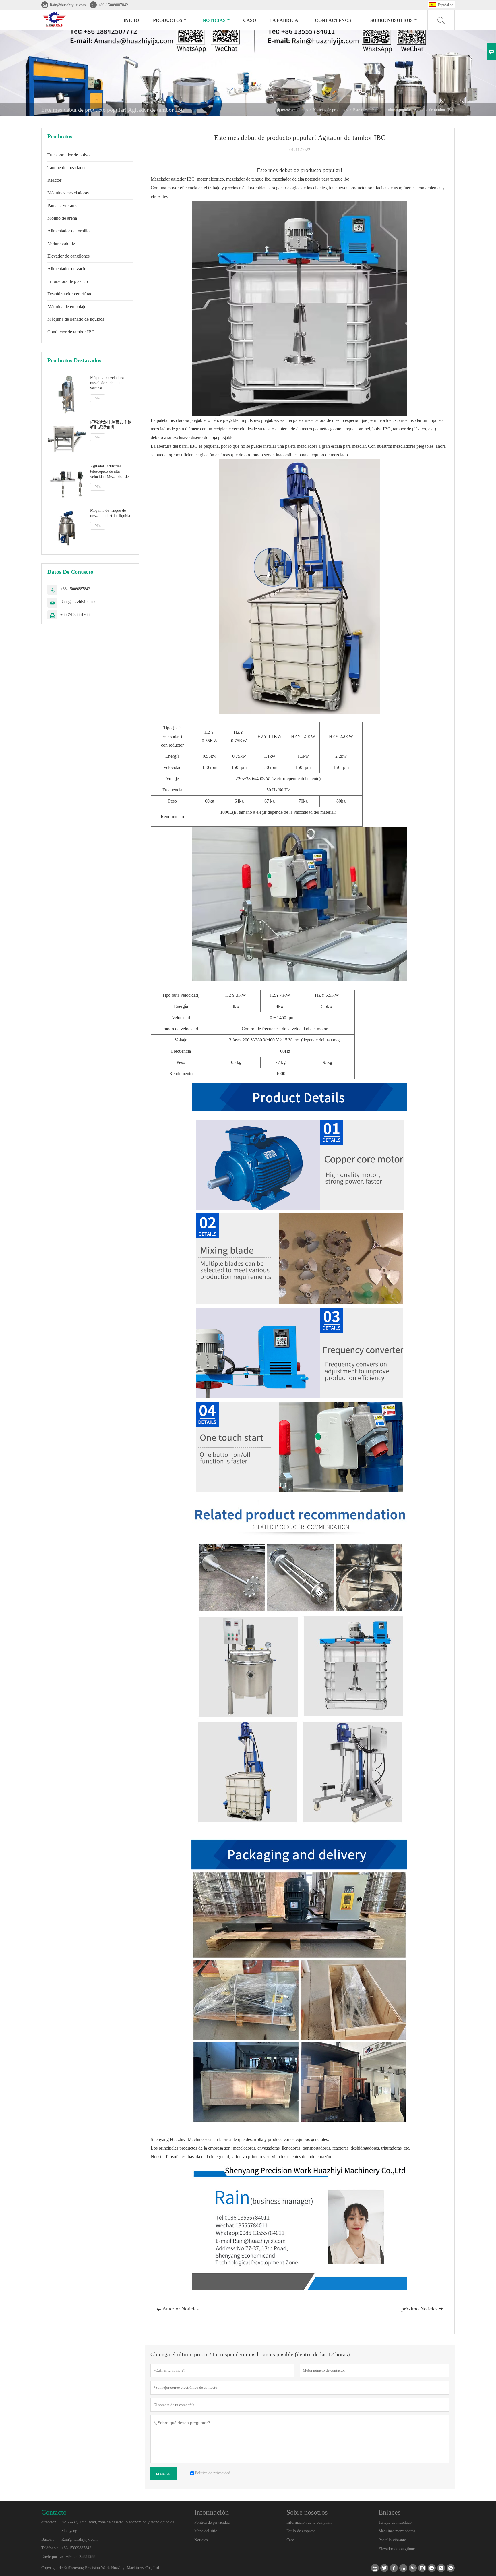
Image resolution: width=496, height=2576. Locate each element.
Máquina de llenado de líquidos (76, 319)
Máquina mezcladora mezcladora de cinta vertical (107, 383)
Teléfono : (50, 2548)
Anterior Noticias (178, 2309)
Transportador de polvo (68, 155)
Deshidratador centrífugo (70, 294)
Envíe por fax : (54, 2557)
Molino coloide (61, 243)
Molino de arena (62, 218)
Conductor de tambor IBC (71, 332)
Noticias (201, 2540)
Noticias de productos (330, 110)
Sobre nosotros (392, 20)
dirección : (50, 2522)
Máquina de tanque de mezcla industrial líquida (110, 513)
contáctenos (333, 20)
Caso (250, 20)
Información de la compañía (309, 2522)
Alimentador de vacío (67, 269)
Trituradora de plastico (68, 281)
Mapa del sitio (206, 2531)
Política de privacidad (212, 2522)
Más (98, 398)
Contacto (54, 2512)
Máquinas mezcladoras (68, 193)
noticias (214, 20)
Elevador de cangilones (68, 256)
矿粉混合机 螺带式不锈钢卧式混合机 (111, 425)
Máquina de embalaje (67, 307)
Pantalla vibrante (62, 205)
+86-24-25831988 (75, 615)
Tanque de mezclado (66, 168)
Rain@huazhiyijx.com (68, 5)
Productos (168, 20)
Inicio (131, 20)
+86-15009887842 (113, 5)
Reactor (54, 180)
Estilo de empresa (301, 2531)
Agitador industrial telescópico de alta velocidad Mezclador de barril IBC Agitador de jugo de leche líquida (109, 472)
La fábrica (284, 20)
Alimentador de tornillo (68, 231)
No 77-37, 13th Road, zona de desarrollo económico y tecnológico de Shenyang (118, 2526)
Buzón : (48, 2539)
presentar (163, 2473)
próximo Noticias (422, 2309)
